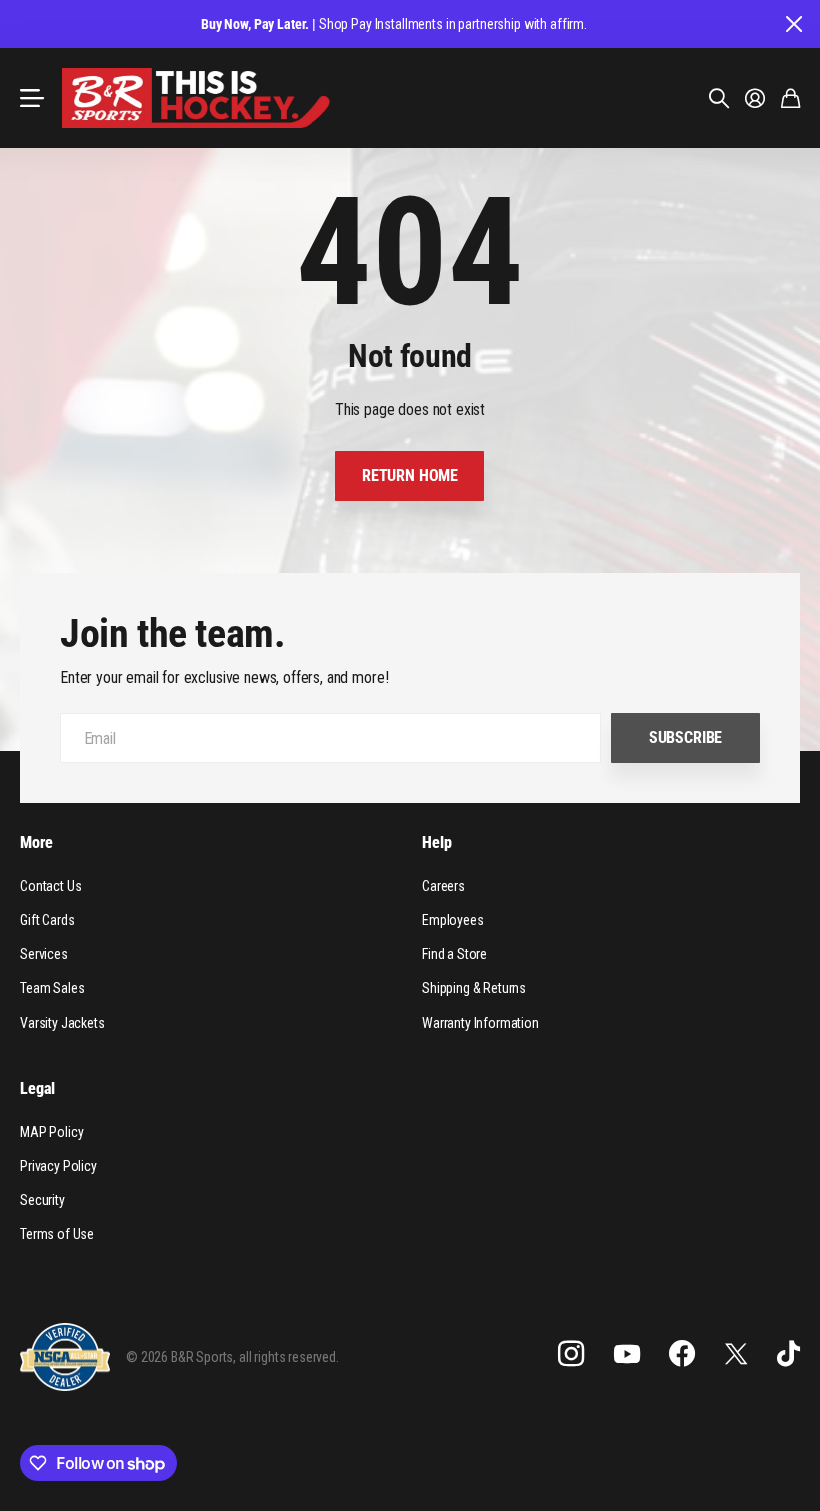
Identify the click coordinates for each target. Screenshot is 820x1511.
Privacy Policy (58, 1166)
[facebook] (682, 1354)
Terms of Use (57, 1234)
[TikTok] (788, 1354)
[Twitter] (736, 1353)
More (36, 842)
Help (436, 842)
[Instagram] (571, 1354)
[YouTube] (627, 1354)
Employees (453, 920)
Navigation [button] (31, 98)
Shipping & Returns (474, 988)
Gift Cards (47, 920)
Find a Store (454, 954)
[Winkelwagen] (790, 98)
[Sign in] (755, 98)
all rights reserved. (289, 1357)
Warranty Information (480, 1023)
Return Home (410, 475)
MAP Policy (51, 1132)
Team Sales (52, 988)
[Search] (719, 98)
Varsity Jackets (62, 1023)
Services (44, 954)
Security (42, 1200)
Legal (37, 1088)
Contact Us (50, 886)
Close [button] (793, 24)
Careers (443, 886)
